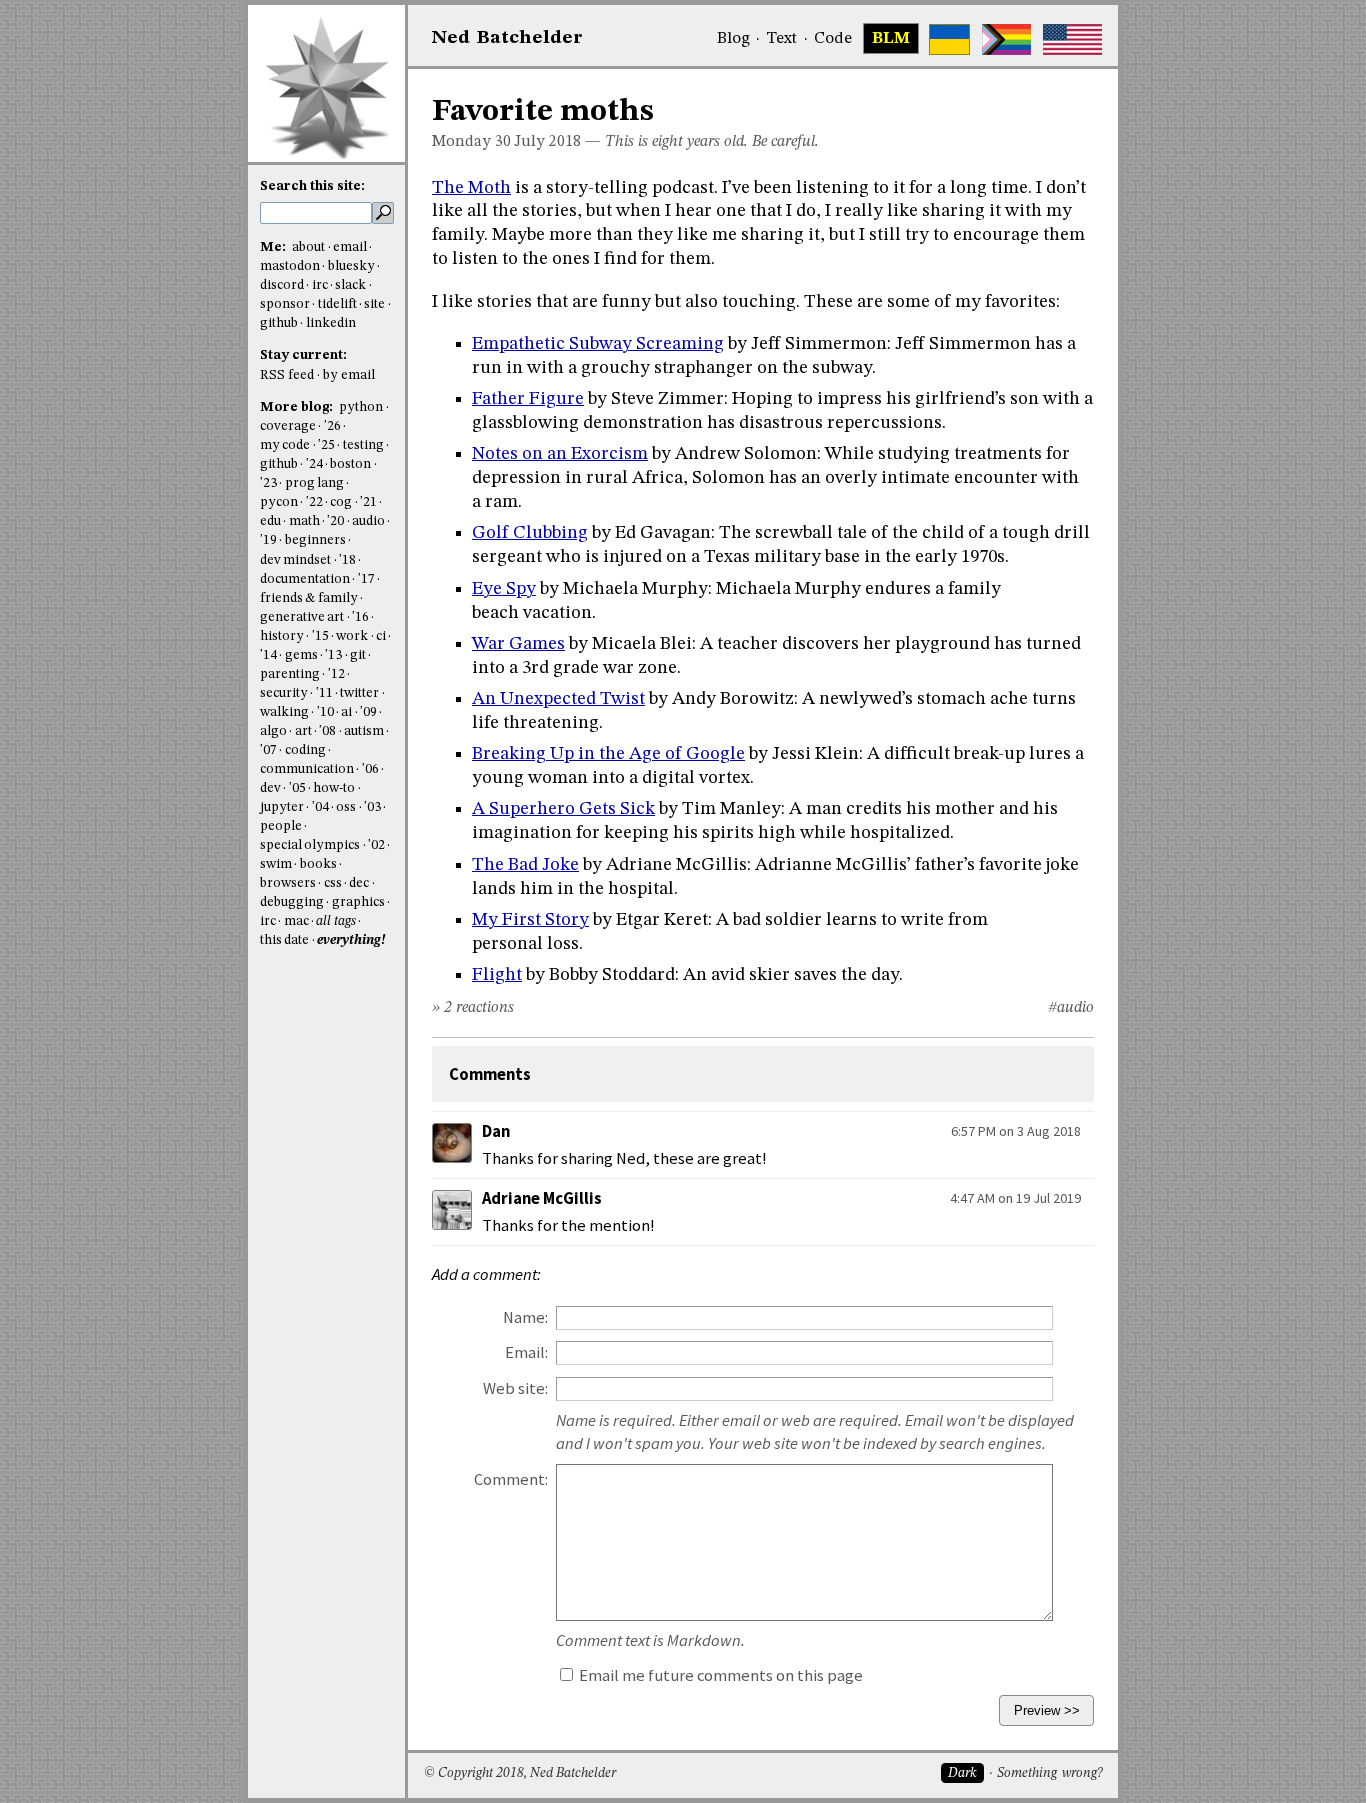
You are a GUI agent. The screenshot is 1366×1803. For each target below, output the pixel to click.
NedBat (507, 38)
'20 (335, 521)
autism (364, 731)
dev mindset (295, 560)
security (284, 693)
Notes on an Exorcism (560, 454)
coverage (288, 426)
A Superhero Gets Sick (563, 809)
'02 (376, 845)
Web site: (515, 1388)
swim (276, 864)
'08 (327, 731)
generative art (302, 617)
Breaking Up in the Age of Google (608, 754)
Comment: (511, 1479)
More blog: (298, 407)
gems (301, 655)
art (303, 731)
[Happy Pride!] (1006, 39)
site (374, 304)
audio (368, 521)
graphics (358, 902)
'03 (372, 807)
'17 (366, 579)
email (350, 247)
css (333, 883)
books (318, 864)
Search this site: (312, 186)
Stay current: (303, 355)
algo (273, 731)
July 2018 (548, 142)
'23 (268, 483)
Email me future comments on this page (719, 1675)
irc (320, 285)
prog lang (314, 483)
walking (284, 712)
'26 (332, 426)
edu (270, 521)
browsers (288, 883)
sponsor (285, 304)
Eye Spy (504, 589)
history (282, 636)
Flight (497, 975)
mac (296, 921)
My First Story (530, 920)
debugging (292, 902)
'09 (368, 712)
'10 (325, 712)
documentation (305, 579)
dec (359, 883)
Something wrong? (1049, 1773)
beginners (315, 540)
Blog (733, 39)
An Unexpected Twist (558, 699)
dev (270, 788)
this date (284, 940)
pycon (279, 502)
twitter (359, 693)
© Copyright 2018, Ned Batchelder (520, 1773)
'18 (347, 560)
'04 (320, 807)
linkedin (331, 323)
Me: (274, 247)
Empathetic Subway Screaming (598, 344)
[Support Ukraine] (949, 39)
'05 (297, 788)
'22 (314, 502)
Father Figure (528, 399)
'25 (326, 445)
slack (350, 285)
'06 (370, 769)
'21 (368, 502)
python (361, 407)
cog (341, 502)
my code (285, 445)
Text (781, 39)
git (358, 655)
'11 (324, 693)
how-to (334, 788)
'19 (268, 540)
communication (307, 769)
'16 (360, 617)
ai (346, 712)
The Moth (471, 188)
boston (350, 464)
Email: (526, 1352)
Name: (525, 1317)
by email (349, 375)
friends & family (309, 598)
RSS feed (287, 375)
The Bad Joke (525, 865)
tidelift (337, 304)
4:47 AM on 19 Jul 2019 (1015, 1198)
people (281, 826)
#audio (1071, 1008)
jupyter (282, 807)
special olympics (310, 845)
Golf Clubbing (530, 533)
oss (346, 807)
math (304, 521)
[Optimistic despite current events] (1072, 39)
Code (833, 39)
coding (305, 750)
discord (282, 285)
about (308, 247)
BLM (891, 39)
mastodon (290, 266)
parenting (290, 674)
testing (363, 445)
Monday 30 (471, 142)
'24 (314, 464)
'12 (336, 674)
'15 (320, 636)
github (279, 323)
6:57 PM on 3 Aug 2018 (1016, 1131)
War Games (518, 644)
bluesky (351, 266)
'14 (268, 655)
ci (381, 636)
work (352, 636)
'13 (333, 655)
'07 (268, 750)
